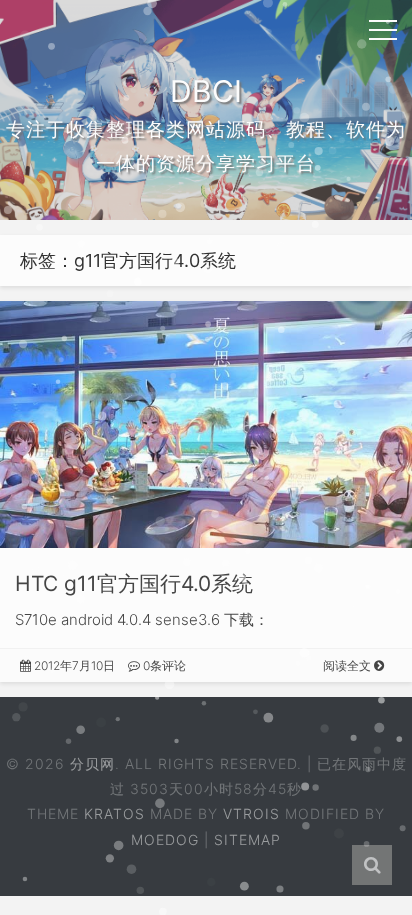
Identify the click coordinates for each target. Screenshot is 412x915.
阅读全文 (348, 665)
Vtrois (251, 813)
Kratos (114, 813)
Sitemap (247, 839)
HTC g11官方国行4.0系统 (134, 583)
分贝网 (92, 763)
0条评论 (163, 665)
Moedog (165, 839)
